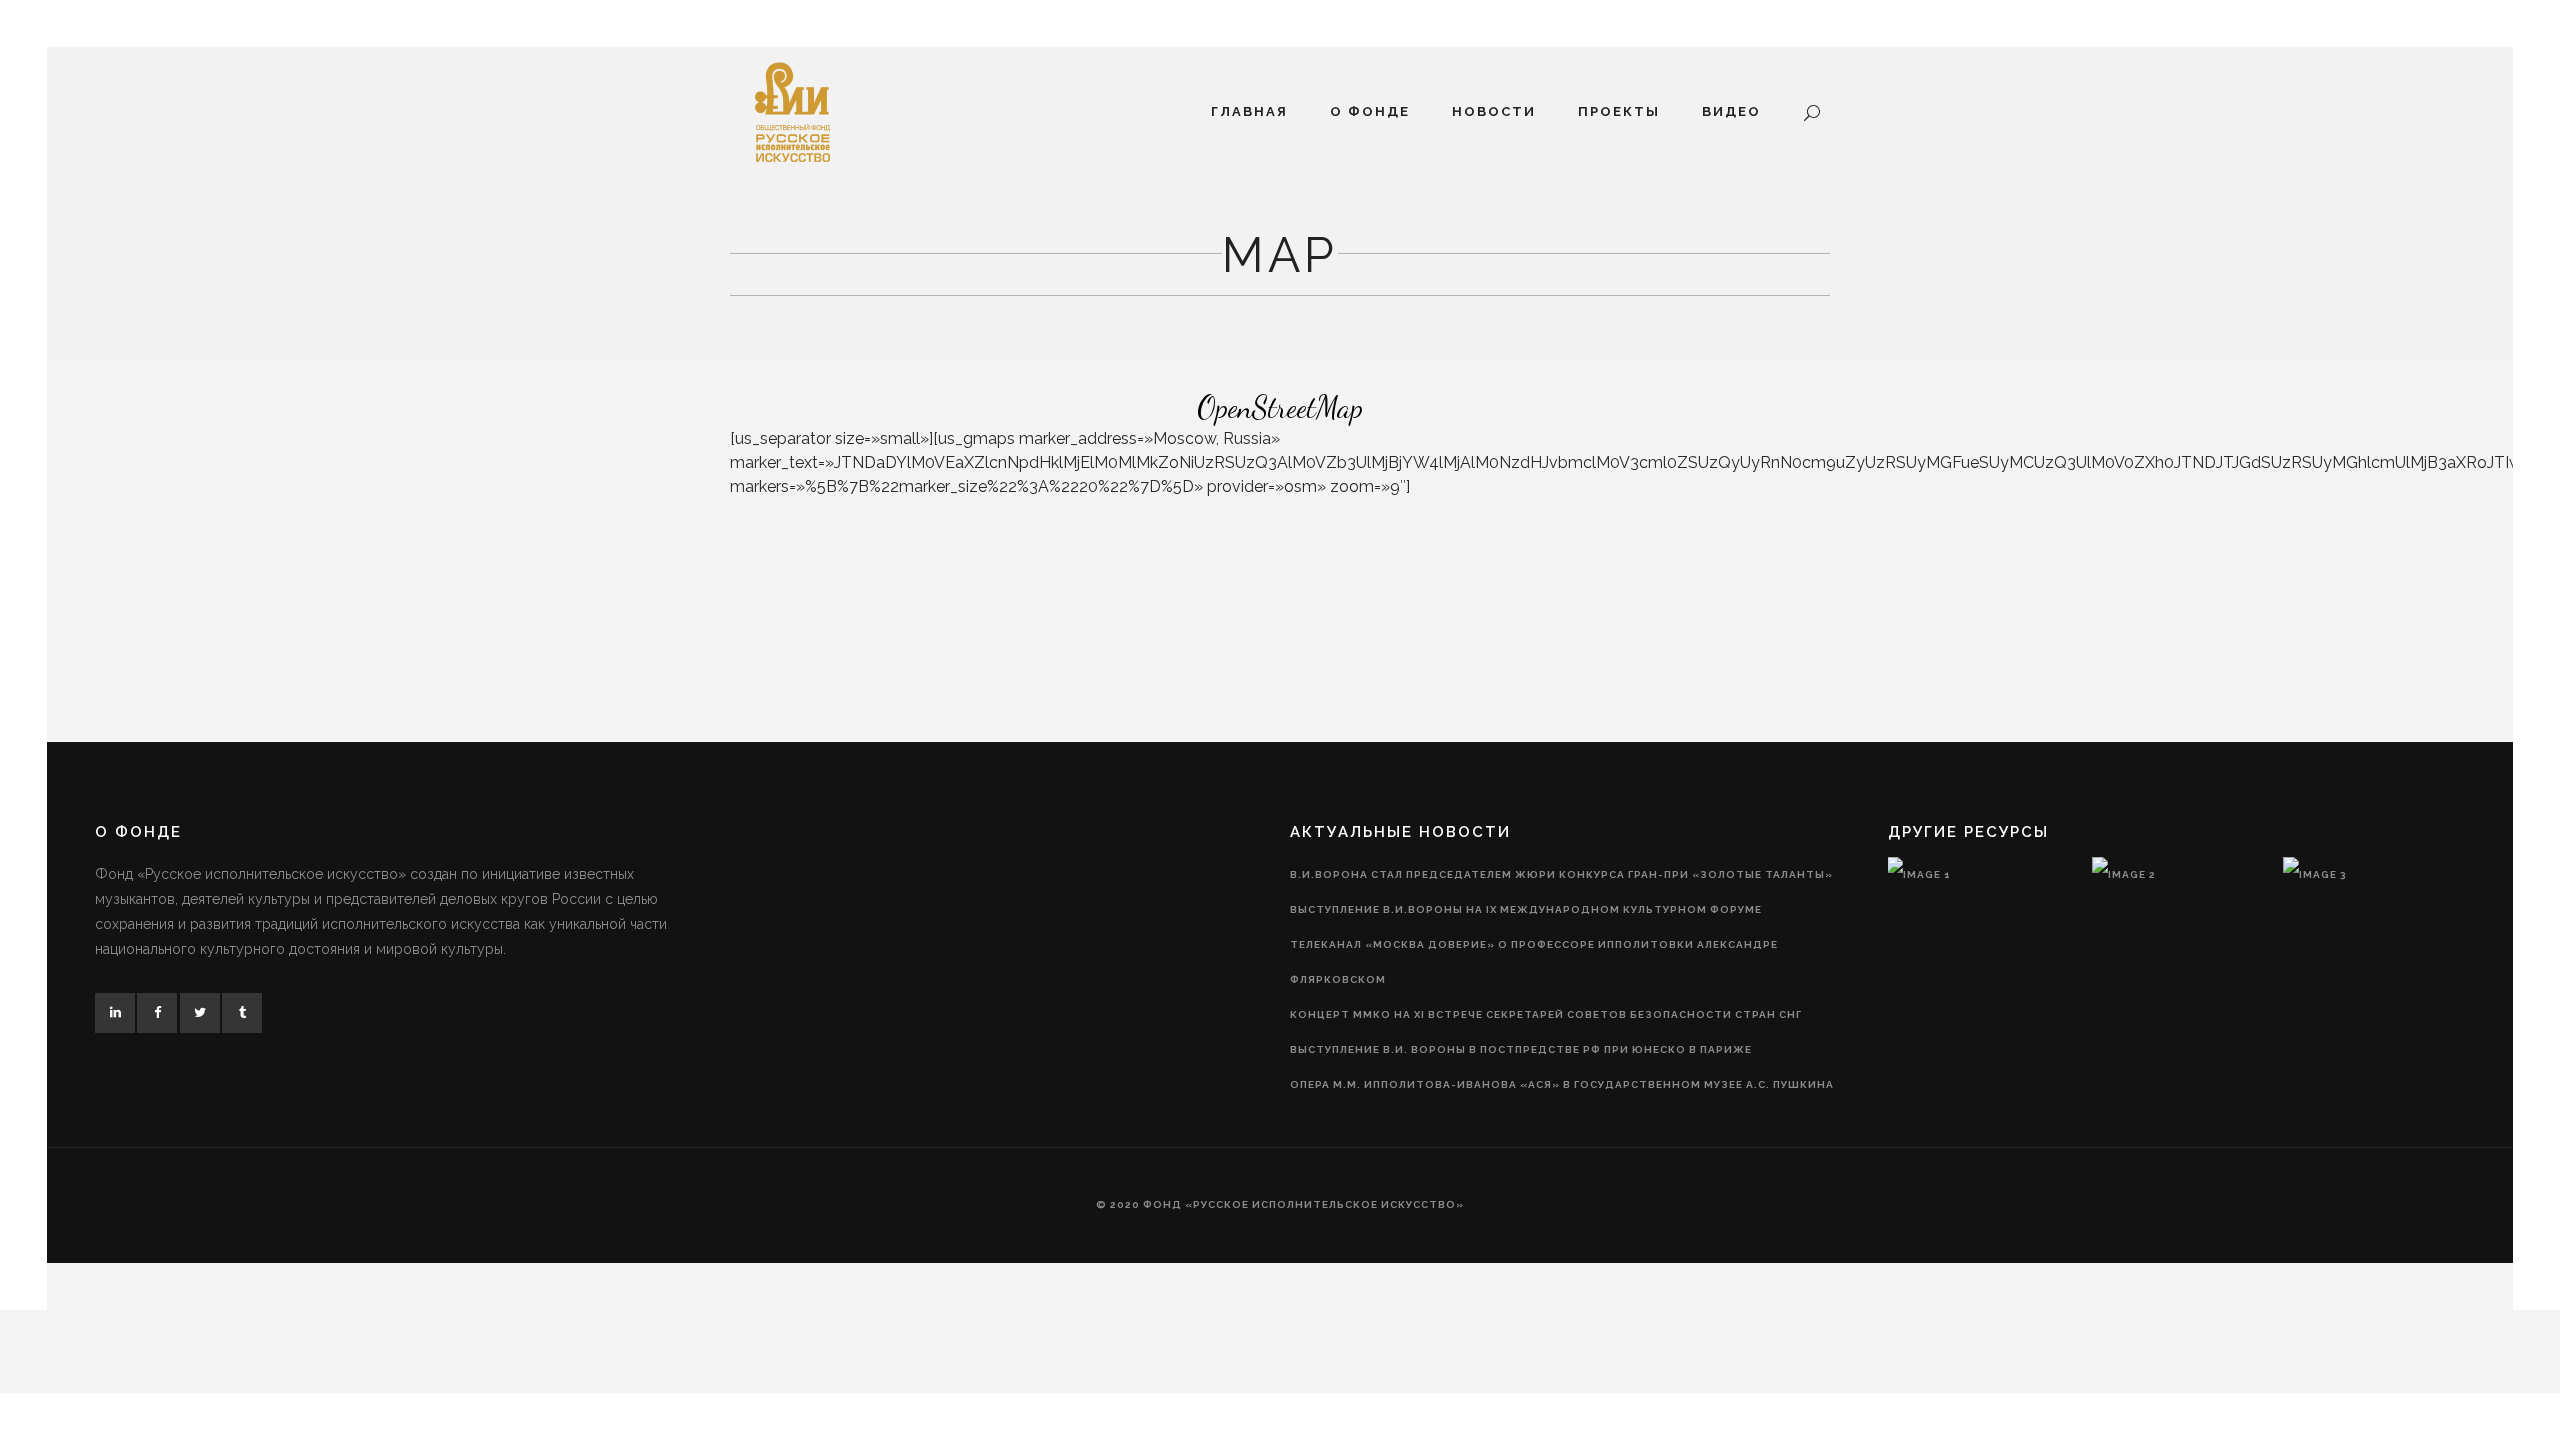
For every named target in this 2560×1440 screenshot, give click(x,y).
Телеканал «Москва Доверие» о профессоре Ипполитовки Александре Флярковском (1534, 962)
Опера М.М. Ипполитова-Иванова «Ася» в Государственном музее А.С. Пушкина (1562, 1084)
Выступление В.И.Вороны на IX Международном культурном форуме (1526, 909)
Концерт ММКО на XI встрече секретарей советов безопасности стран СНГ (1546, 1014)
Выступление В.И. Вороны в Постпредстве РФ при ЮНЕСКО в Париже (1521, 1049)
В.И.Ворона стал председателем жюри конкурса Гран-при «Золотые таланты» (1561, 874)
